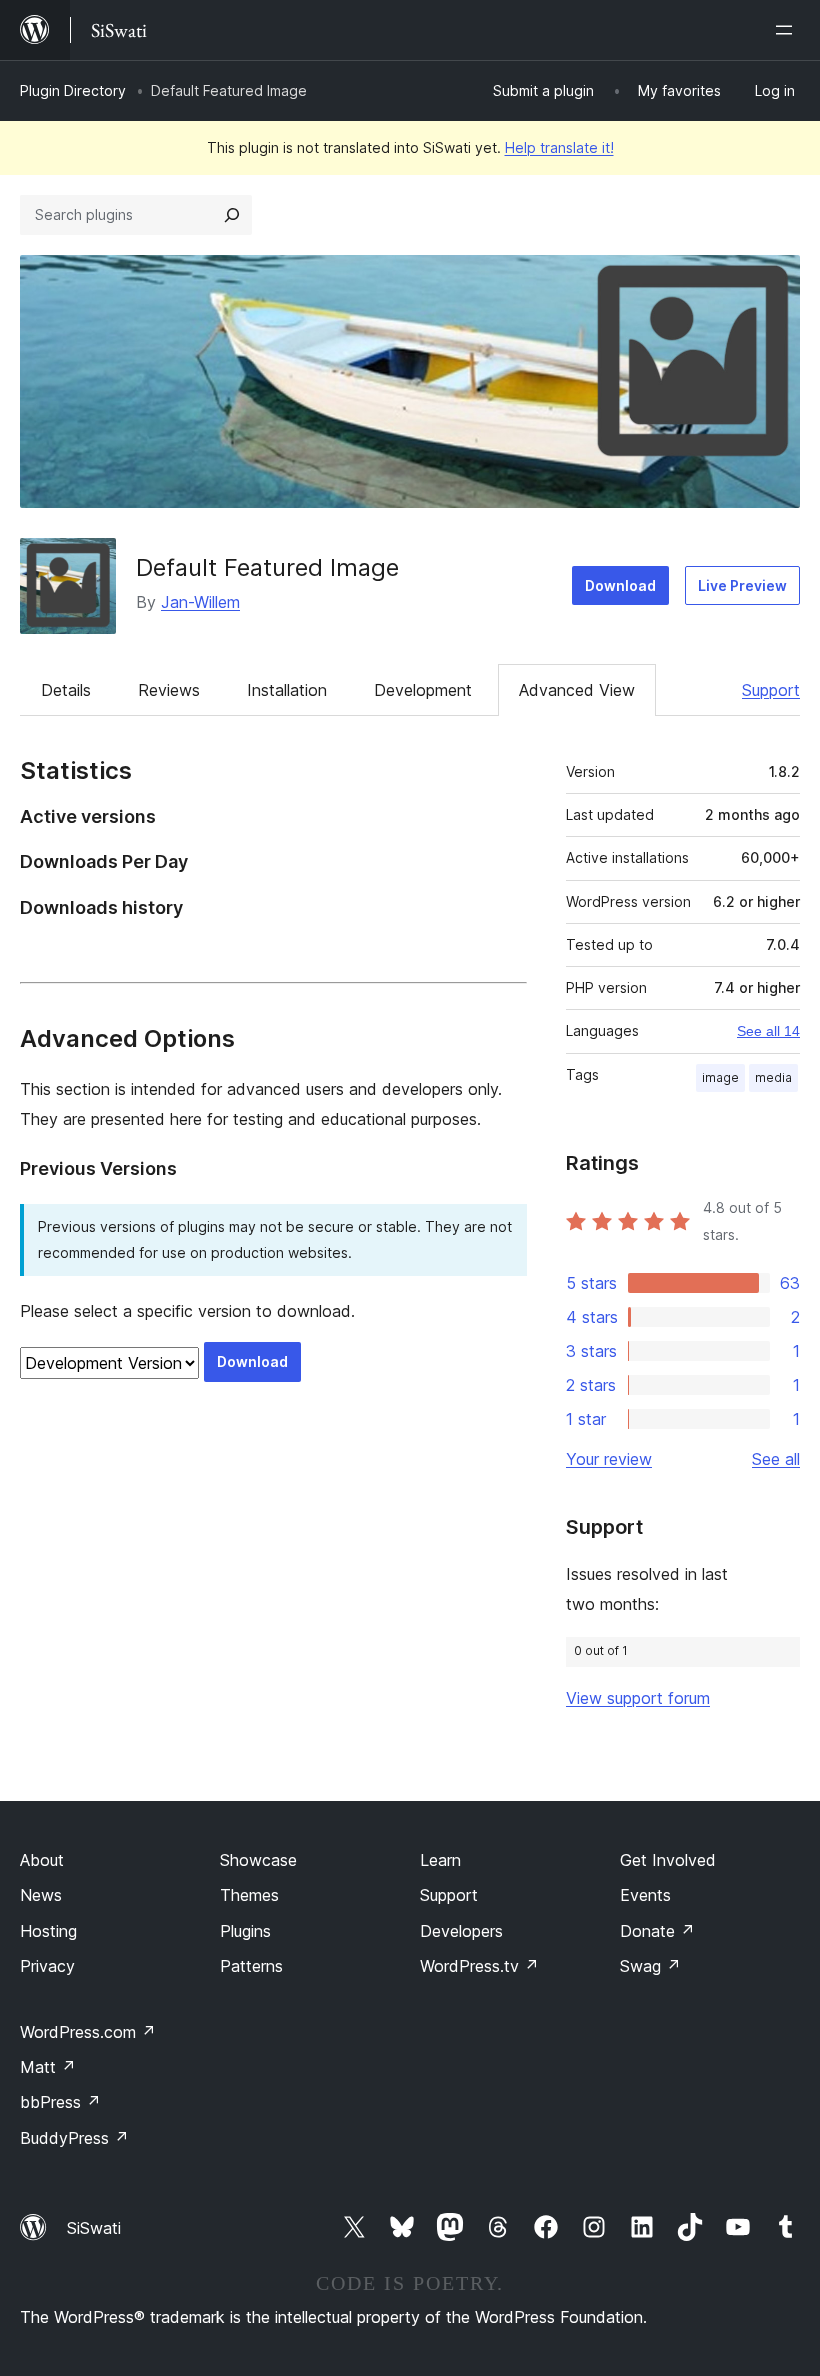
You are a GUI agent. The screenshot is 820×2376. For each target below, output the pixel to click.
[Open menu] (788, 30)
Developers (461, 1931)
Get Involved (668, 1860)
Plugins (245, 1931)
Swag (650, 1966)
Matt (48, 2067)
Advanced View (577, 690)
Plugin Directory (73, 90)
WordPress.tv (479, 1966)
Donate (657, 1931)
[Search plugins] (232, 215)
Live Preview (742, 585)
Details (66, 690)
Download (620, 585)
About (42, 1860)
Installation (287, 690)
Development (423, 690)
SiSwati (94, 2228)
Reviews (169, 690)
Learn (440, 1860)
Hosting (48, 1931)
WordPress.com (88, 2032)
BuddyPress (74, 2138)
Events (645, 1895)
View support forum (638, 1698)
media (773, 1077)
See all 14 (768, 1031)
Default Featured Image (267, 567)
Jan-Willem (200, 602)
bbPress (60, 2102)
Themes (249, 1895)
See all (776, 1459)
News (41, 1895)
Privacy (47, 1966)
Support (771, 690)
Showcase (258, 1860)
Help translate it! (559, 147)
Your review (609, 1459)
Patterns (251, 1966)
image (720, 1077)
